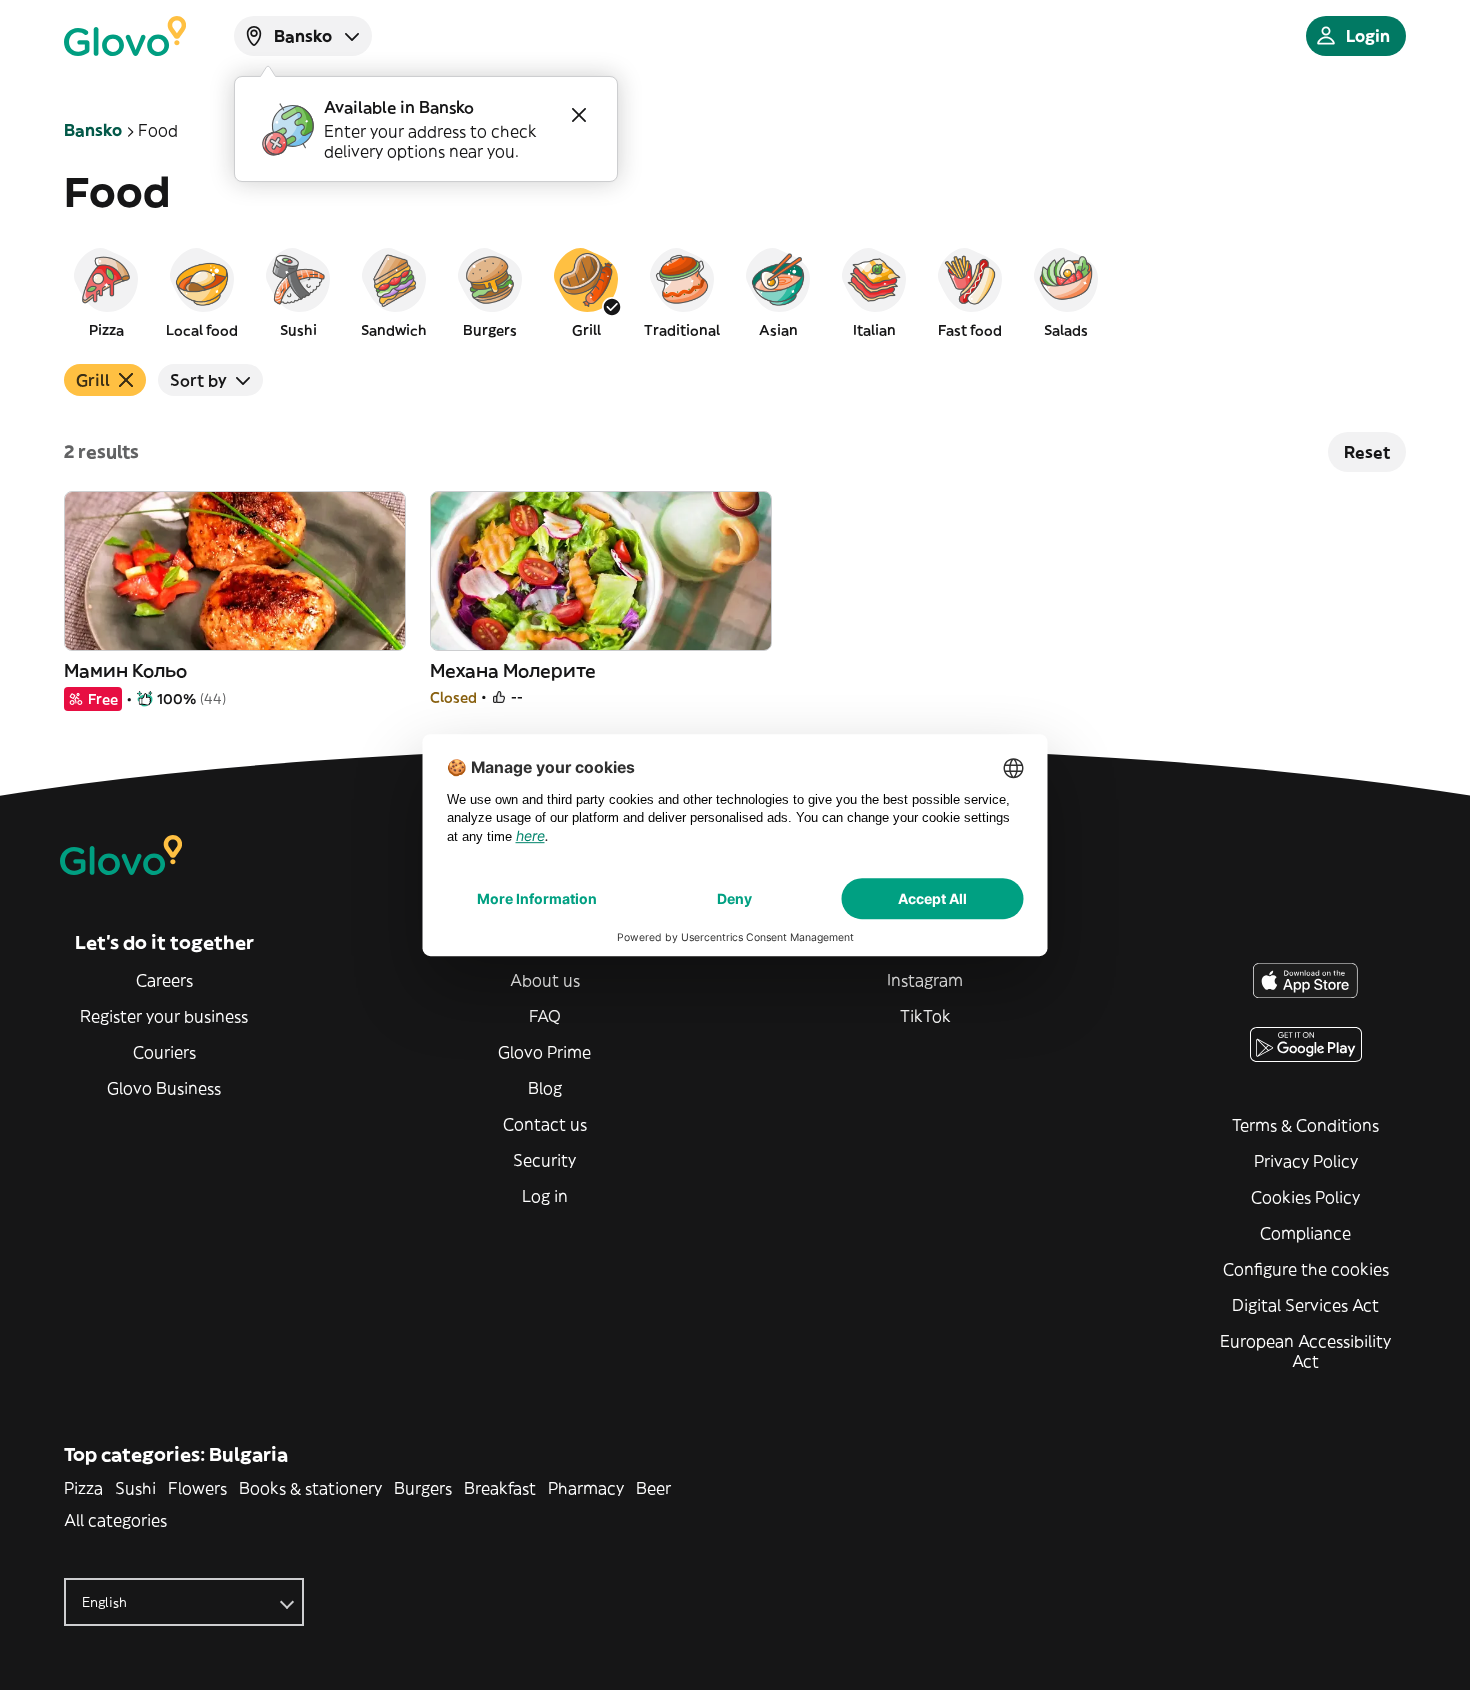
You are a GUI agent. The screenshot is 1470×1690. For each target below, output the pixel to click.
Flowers (197, 1488)
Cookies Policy (1305, 1197)
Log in (545, 1196)
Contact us (545, 1124)
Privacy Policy (1306, 1161)
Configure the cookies (1306, 1269)
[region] (735, 292)
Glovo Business (164, 1088)
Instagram (925, 980)
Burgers (423, 1488)
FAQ (545, 1016)
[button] (106, 292)
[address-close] (579, 115)
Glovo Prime (544, 1052)
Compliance (1305, 1233)
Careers (164, 980)
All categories (115, 1520)
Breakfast (500, 1488)
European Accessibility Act (1305, 1351)
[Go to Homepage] (125, 36)
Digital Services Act (1305, 1305)
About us (545, 980)
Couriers (164, 1052)
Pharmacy (586, 1488)
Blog (545, 1088)
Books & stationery (310, 1488)
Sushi (135, 1488)
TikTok (925, 1016)
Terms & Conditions (1305, 1125)
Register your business (164, 1016)
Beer (653, 1488)
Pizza (83, 1488)
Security (544, 1160)
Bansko (93, 130)
